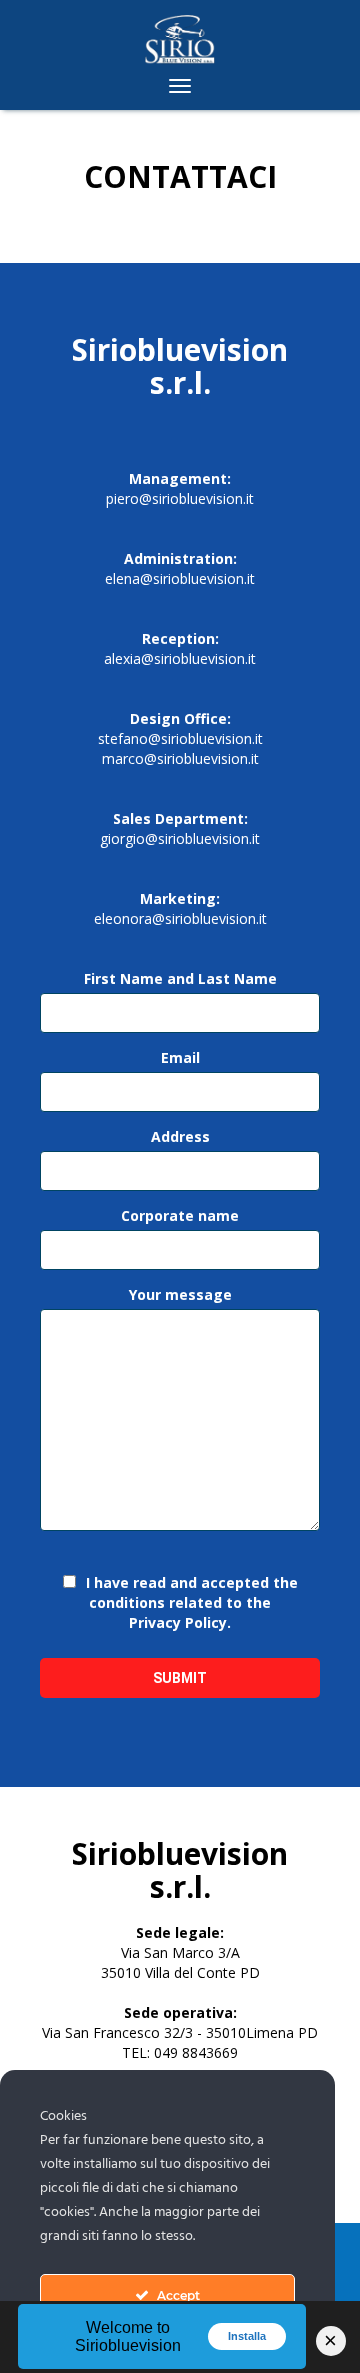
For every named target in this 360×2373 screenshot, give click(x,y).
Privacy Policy (178, 1622)
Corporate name (180, 1215)
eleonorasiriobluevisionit (180, 918)
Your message (180, 1294)
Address (180, 1136)
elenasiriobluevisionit (180, 578)
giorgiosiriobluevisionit (180, 838)
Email (180, 1057)
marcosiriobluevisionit (180, 758)
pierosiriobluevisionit (180, 498)
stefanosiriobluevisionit (180, 738)
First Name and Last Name (180, 978)
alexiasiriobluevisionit (180, 658)
